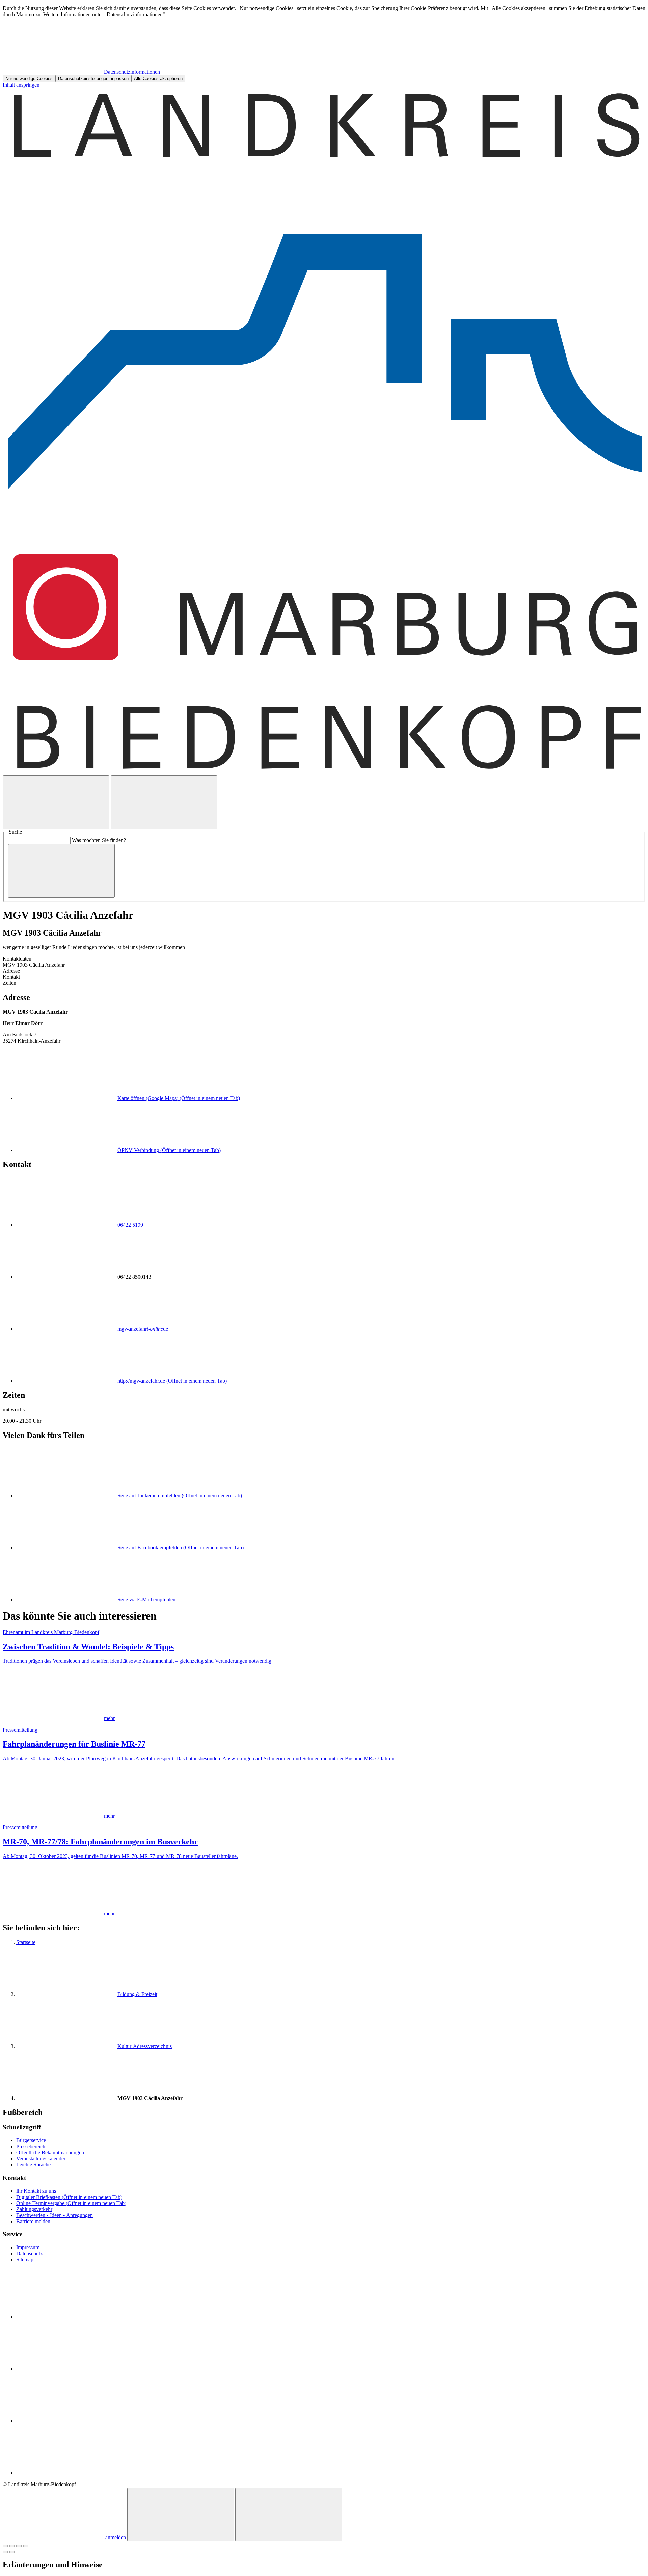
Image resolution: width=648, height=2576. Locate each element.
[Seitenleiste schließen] (289, 2514)
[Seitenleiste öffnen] (164, 802)
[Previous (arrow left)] (5, 2552)
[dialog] (324, 44)
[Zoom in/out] (26, 2546)
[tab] (324, 971)
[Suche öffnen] (56, 802)
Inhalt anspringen (21, 85)
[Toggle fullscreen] (19, 2546)
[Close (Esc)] (5, 2546)
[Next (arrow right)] (12, 2552)
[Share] (12, 2546)
